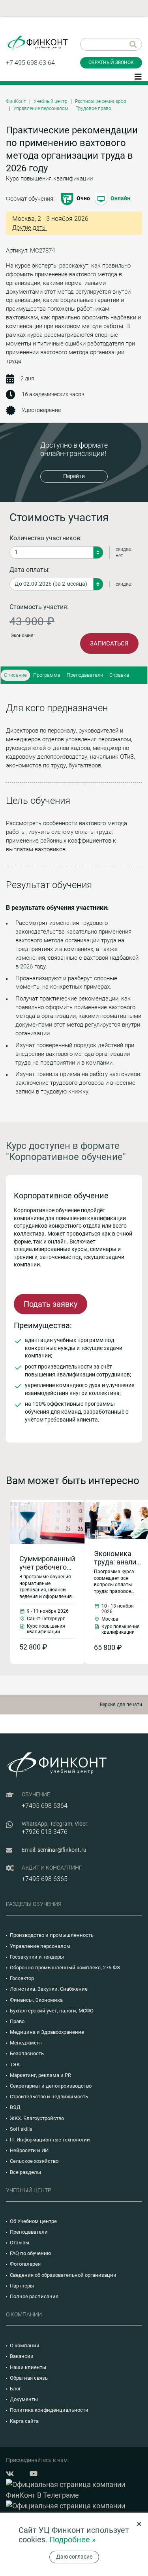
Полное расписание (34, 2296)
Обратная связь (29, 2378)
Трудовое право (94, 108)
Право (17, 2021)
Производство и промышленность (52, 1935)
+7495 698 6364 (45, 1806)
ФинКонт (16, 101)
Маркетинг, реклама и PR (40, 2075)
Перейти (74, 476)
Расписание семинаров (101, 101)
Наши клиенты (28, 2367)
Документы (24, 2399)
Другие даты (29, 228)
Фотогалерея (25, 2264)
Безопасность (27, 2053)
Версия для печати (121, 1705)
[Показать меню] (138, 76)
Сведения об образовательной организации (63, 2275)
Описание (15, 675)
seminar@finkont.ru (62, 1850)
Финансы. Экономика (36, 2000)
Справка (119, 675)
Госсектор (22, 1978)
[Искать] (133, 44)
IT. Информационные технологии (50, 2140)
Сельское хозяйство (34, 2161)
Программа (47, 675)
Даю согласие (74, 2557)
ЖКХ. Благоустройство (37, 2118)
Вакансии (22, 2356)
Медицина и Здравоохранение (47, 2032)
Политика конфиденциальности (49, 2410)
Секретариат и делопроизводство (51, 2086)
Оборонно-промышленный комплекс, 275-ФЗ (65, 1968)
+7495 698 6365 (45, 1879)
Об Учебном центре (33, 2221)
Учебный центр (51, 101)
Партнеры (22, 2286)
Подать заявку (51, 1304)
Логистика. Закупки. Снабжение (49, 1989)
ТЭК (15, 2064)
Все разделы (25, 2172)
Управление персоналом (41, 108)
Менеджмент (26, 2043)
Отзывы (20, 2243)
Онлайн (120, 198)
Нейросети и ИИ (29, 2150)
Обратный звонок (111, 63)
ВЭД (15, 2107)
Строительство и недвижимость (49, 2097)
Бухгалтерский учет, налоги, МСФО (52, 2011)
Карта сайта (24, 2421)
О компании (25, 2345)
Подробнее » (72, 2540)
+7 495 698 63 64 (30, 63)
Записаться (109, 644)
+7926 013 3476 (45, 1832)
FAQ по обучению (31, 2253)
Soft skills (21, 2129)
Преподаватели (85, 675)
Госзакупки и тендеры (37, 1957)
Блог (15, 2389)
